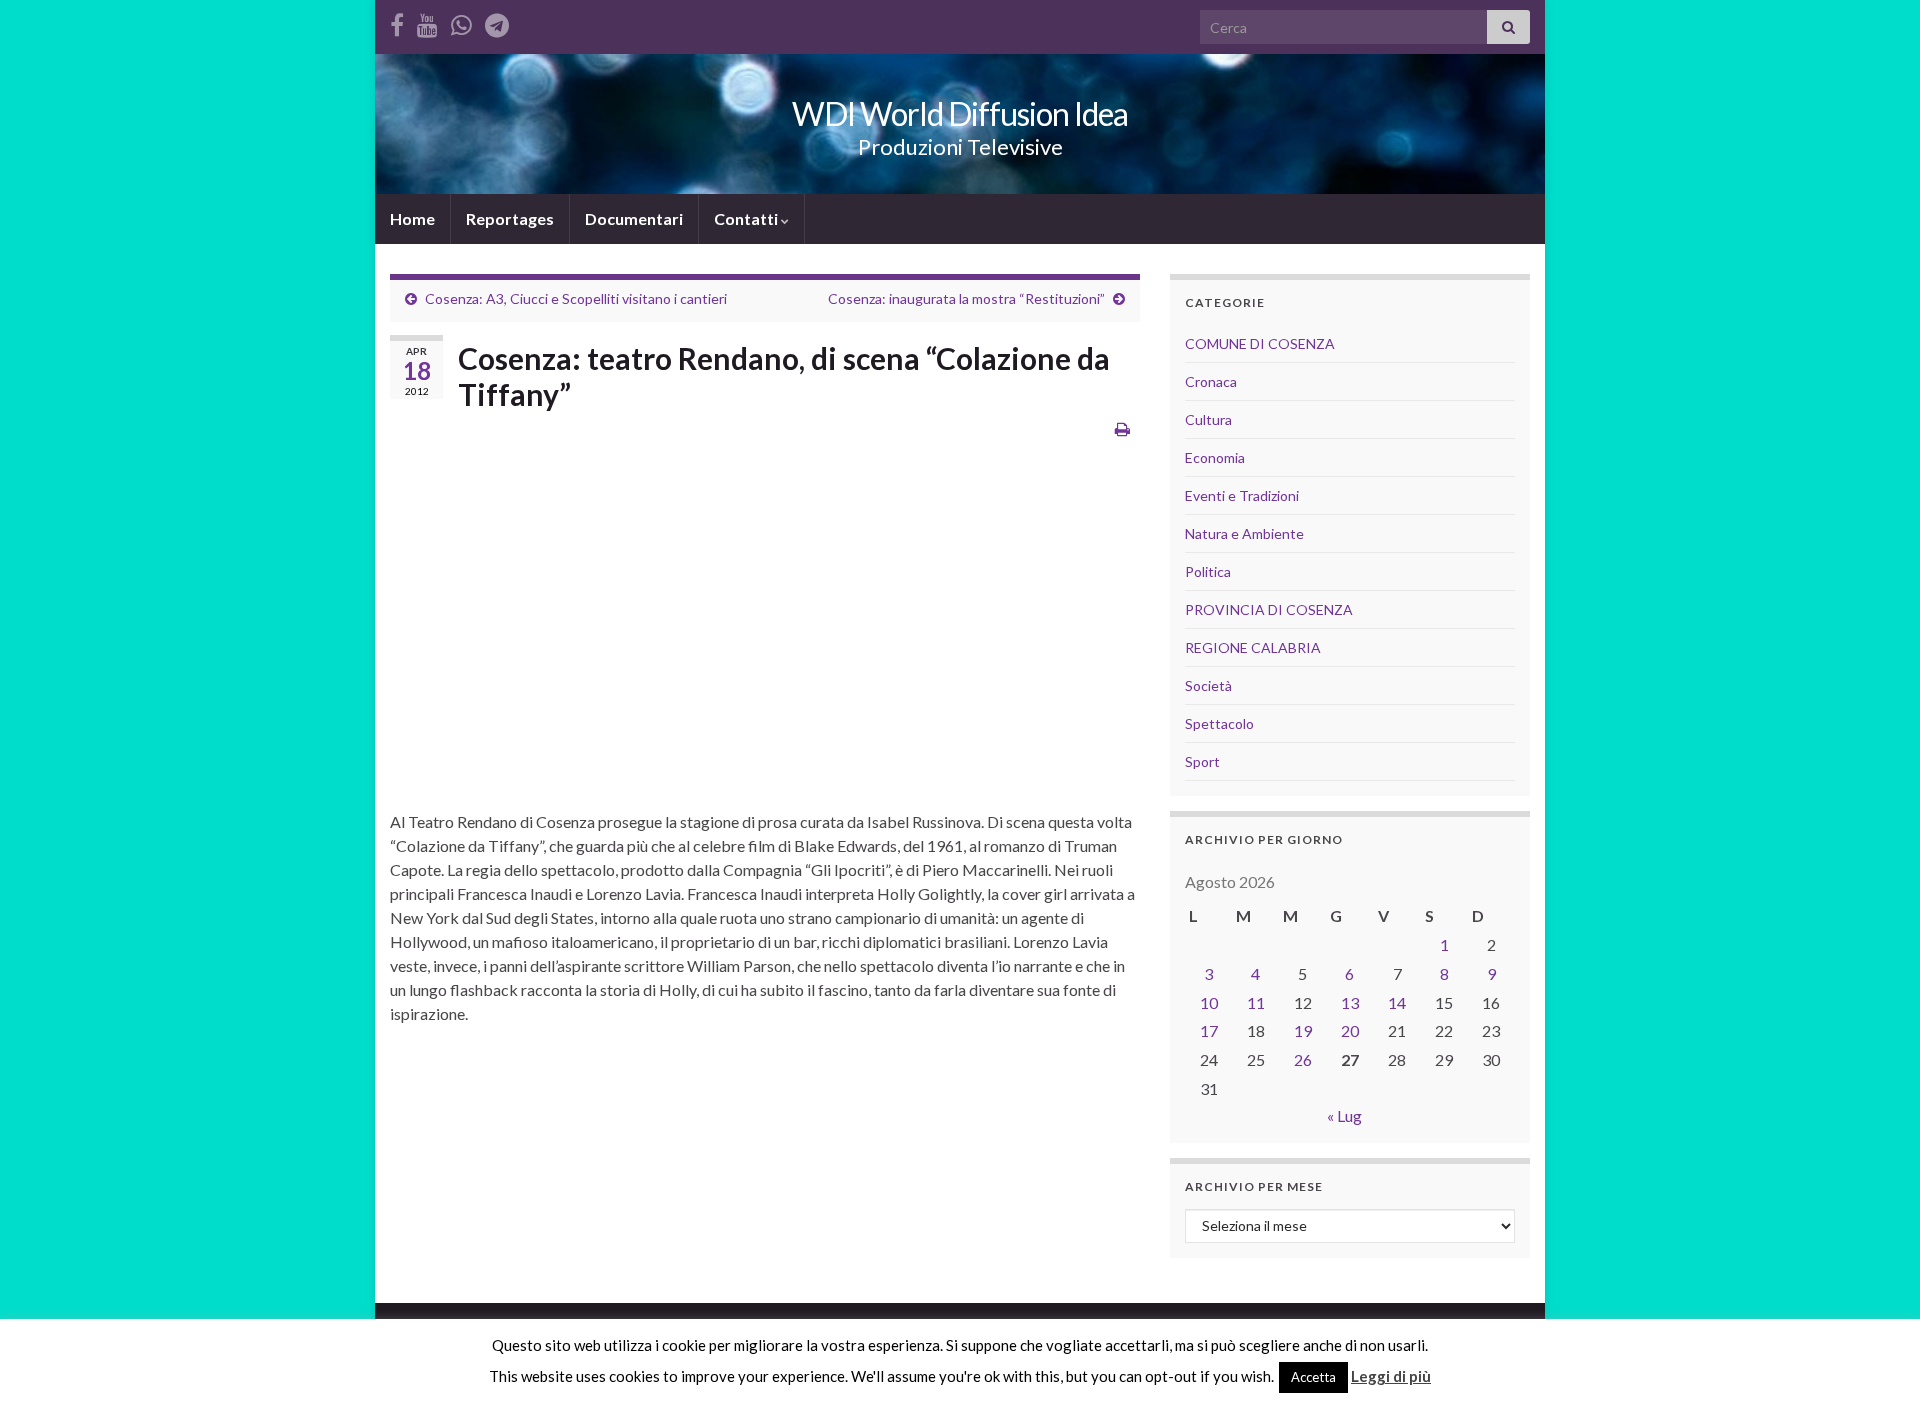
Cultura (1208, 419)
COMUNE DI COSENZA (1260, 343)
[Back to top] (1875, 1360)
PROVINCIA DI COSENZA (1269, 609)
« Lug (1344, 1115)
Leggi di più (1391, 1376)
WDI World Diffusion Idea (960, 113)
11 (1256, 1002)
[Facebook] (397, 21)
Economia (1215, 457)
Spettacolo (1219, 723)
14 (1397, 1002)
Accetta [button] (1313, 1377)
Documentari (634, 218)
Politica (1208, 571)
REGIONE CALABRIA (1253, 647)
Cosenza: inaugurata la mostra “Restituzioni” (966, 298)
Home (412, 218)
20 (1350, 1030)
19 (1303, 1030)
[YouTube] (427, 21)
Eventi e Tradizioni (1242, 495)
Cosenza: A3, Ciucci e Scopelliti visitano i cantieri (576, 298)
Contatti (747, 218)
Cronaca (1211, 381)
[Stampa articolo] (1122, 428)
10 (1209, 1002)
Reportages (510, 218)
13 (1350, 1002)
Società (1208, 685)
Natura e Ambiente (1244, 533)
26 (1303, 1059)
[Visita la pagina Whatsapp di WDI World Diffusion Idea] (461, 21)
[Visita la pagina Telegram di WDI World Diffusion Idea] (497, 21)
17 (1209, 1030)
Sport (1202, 761)
